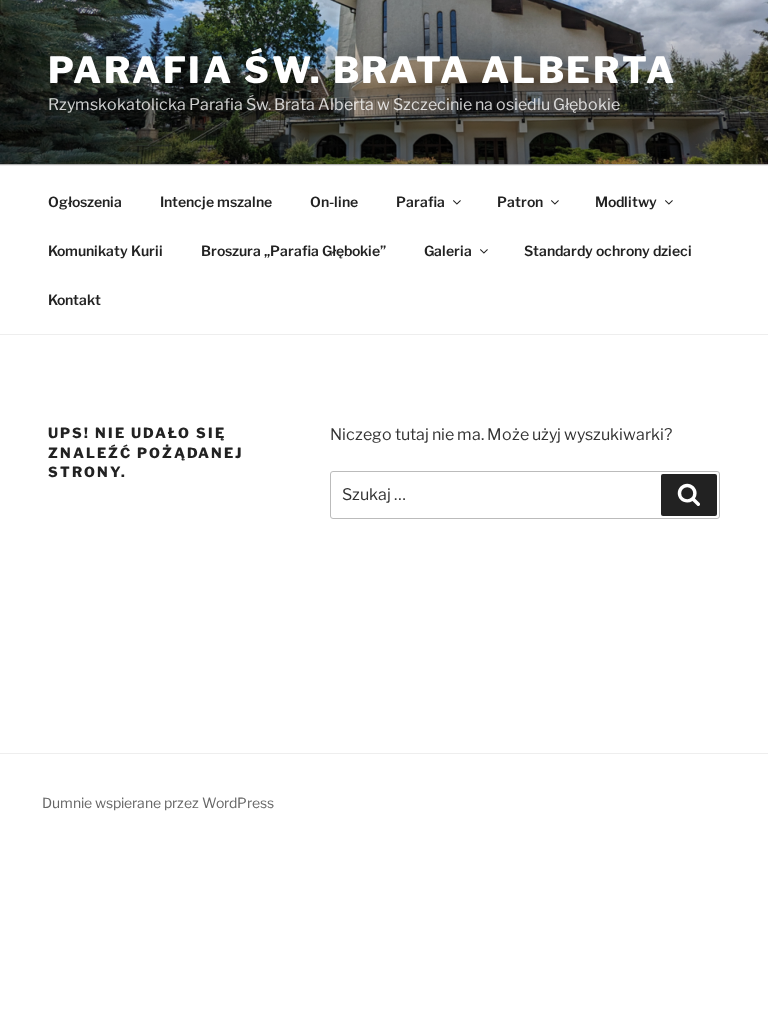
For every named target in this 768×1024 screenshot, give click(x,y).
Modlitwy (626, 201)
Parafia (420, 201)
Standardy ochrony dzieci (608, 250)
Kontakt (74, 299)
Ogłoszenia (85, 201)
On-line (334, 201)
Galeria (448, 250)
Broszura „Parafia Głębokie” (293, 250)
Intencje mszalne (216, 201)
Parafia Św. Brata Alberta (362, 70)
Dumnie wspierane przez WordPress (158, 802)
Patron (520, 201)
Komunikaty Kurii (105, 250)
